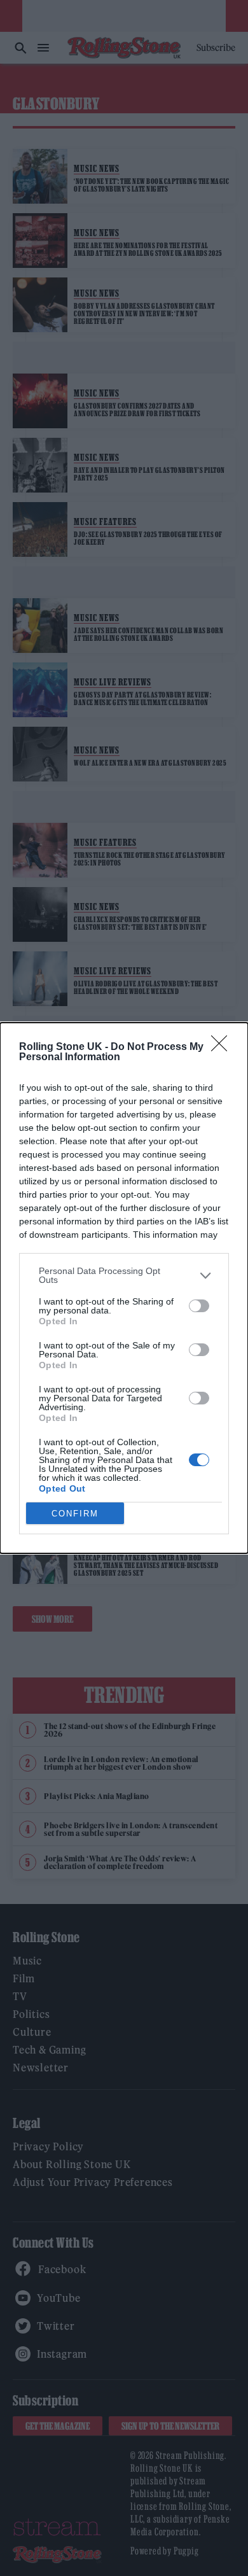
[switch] (199, 1306)
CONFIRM (75, 1514)
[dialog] (124, 1288)
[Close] (223, 1047)
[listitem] (124, 1275)
